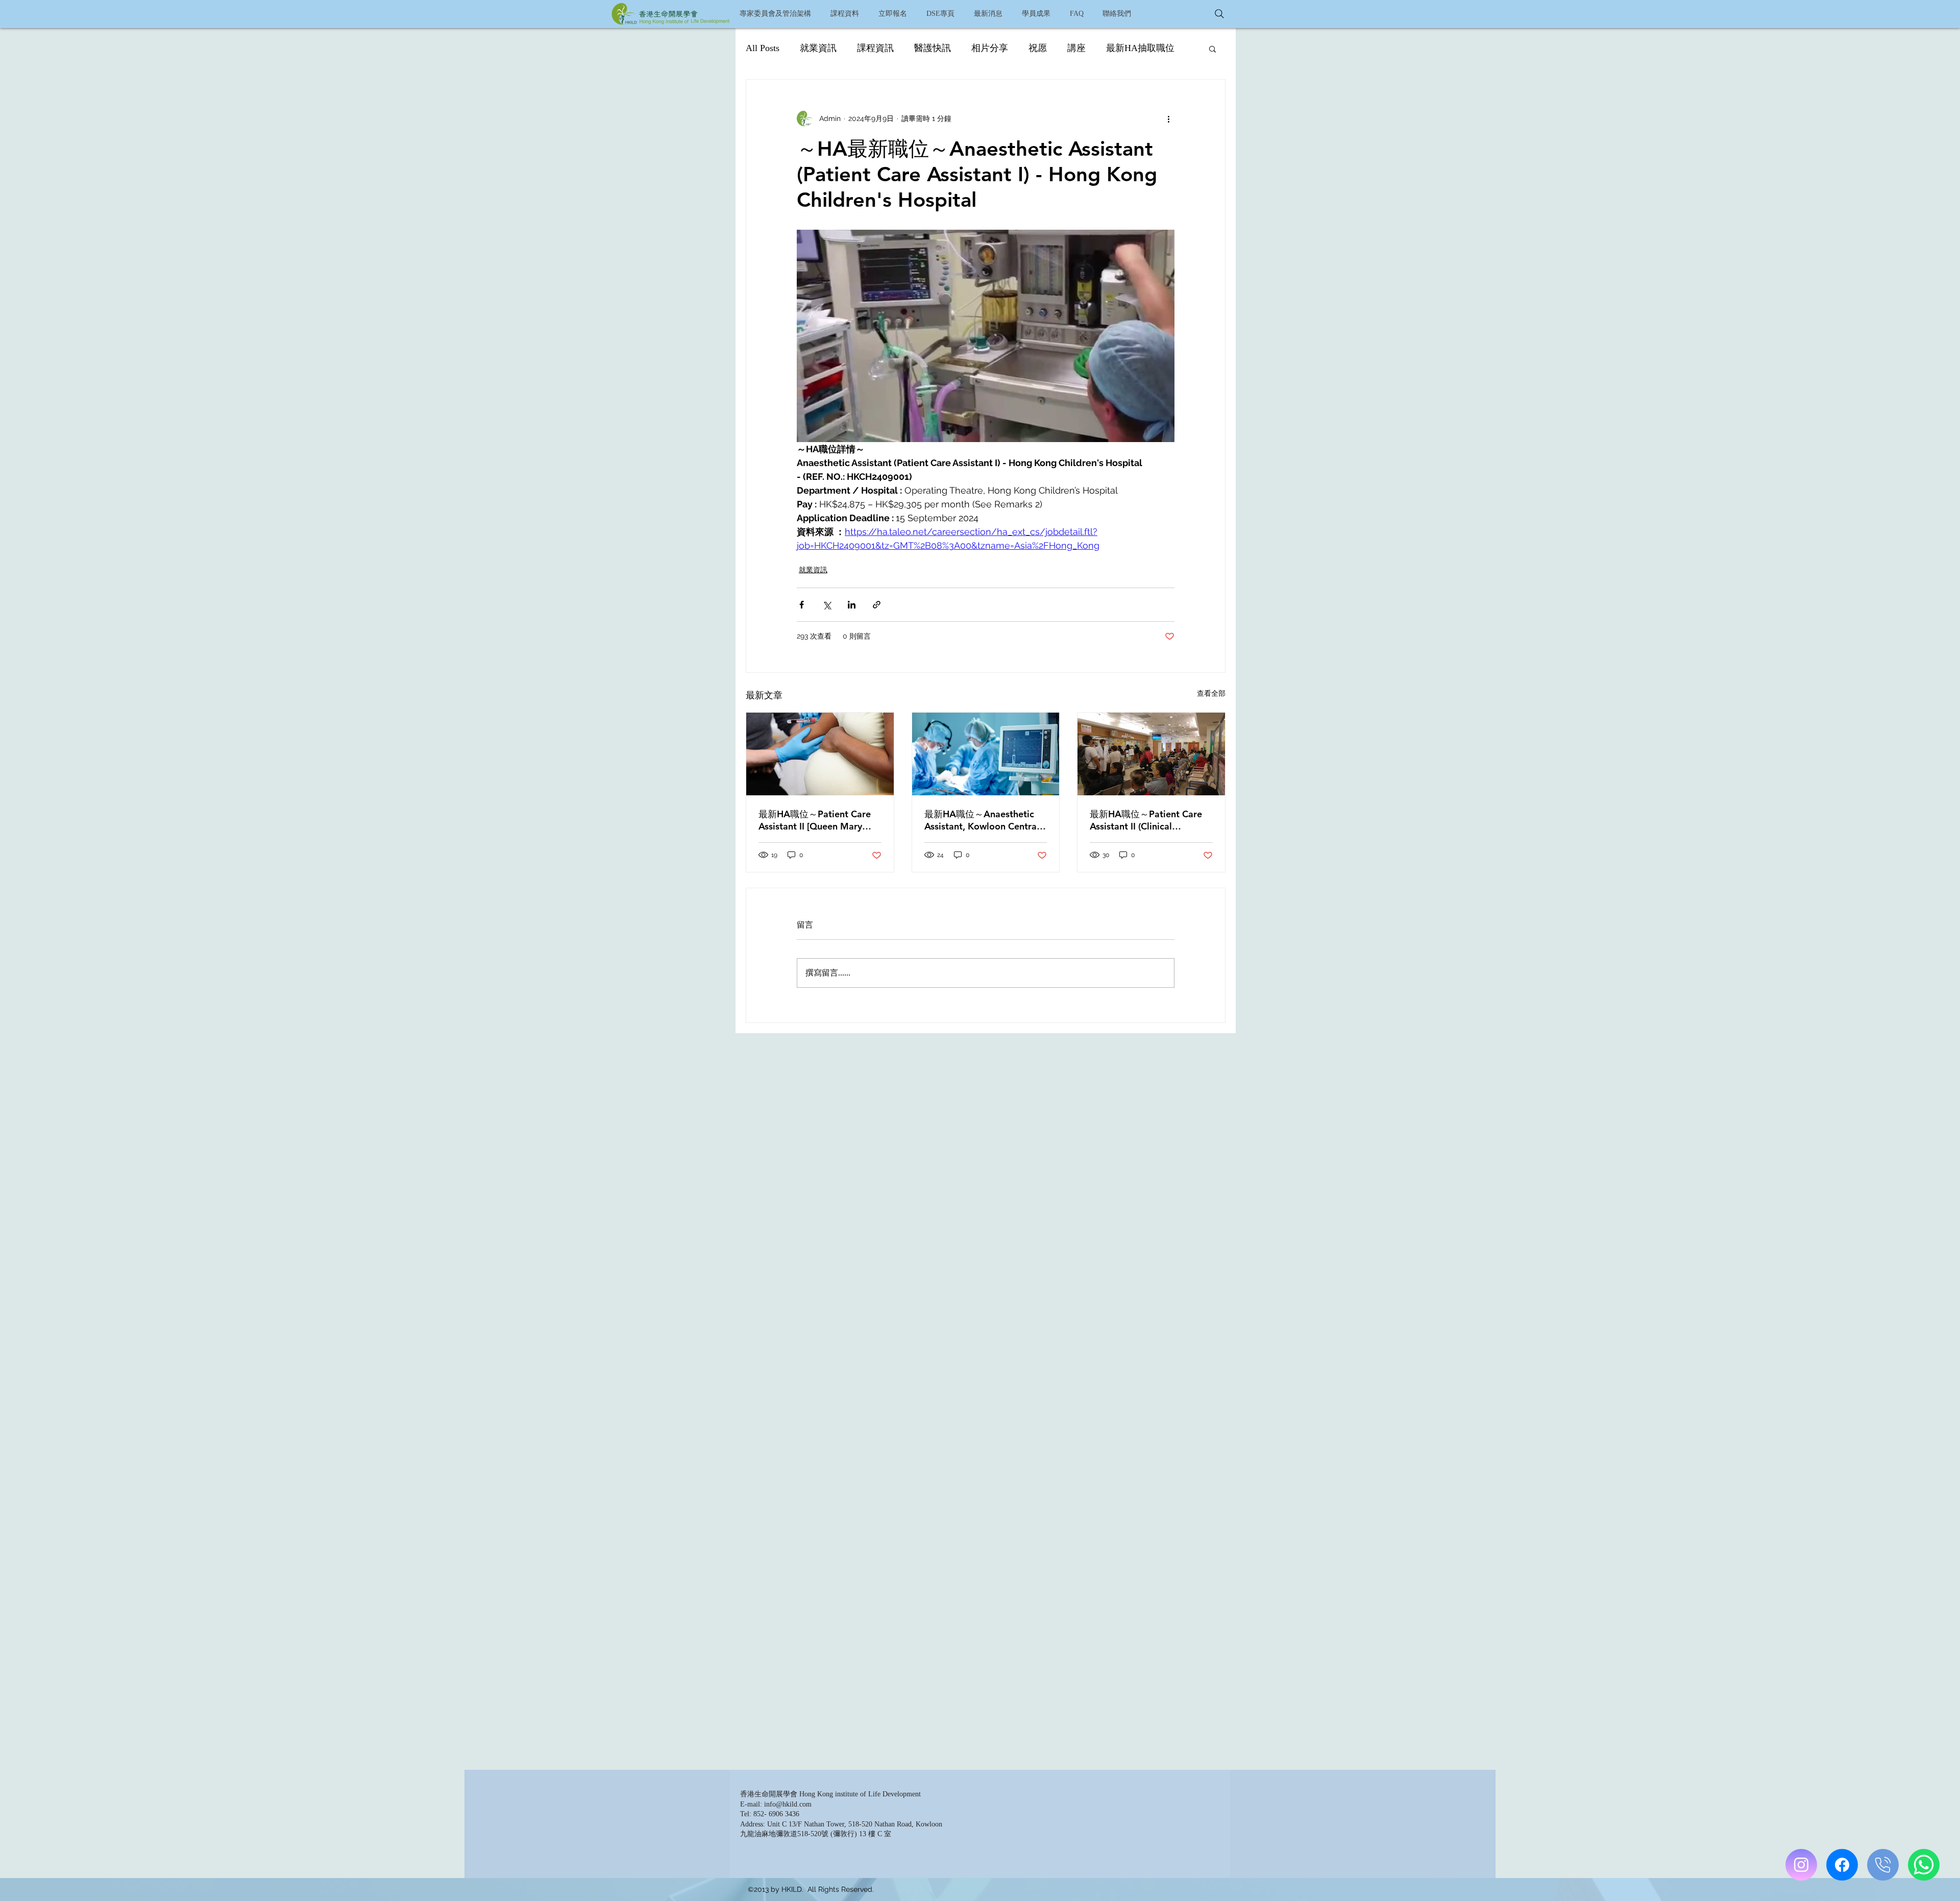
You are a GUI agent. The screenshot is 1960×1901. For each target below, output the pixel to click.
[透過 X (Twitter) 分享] (827, 605)
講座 (1076, 48)
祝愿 (1038, 48)
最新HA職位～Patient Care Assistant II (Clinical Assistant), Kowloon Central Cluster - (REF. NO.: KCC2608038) (1148, 820)
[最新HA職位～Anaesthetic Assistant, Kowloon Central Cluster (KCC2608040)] (986, 754)
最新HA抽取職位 (1140, 48)
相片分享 (990, 48)
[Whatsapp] (1924, 1865)
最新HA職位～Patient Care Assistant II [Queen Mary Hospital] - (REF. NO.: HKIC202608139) (815, 820)
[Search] (1219, 14)
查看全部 (1211, 693)
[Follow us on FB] (1842, 1865)
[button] (844, 14)
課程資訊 (875, 48)
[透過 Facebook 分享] (802, 605)
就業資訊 (818, 48)
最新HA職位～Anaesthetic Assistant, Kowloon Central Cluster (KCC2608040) (982, 820)
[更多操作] (1168, 118)
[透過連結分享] (877, 605)
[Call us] (1883, 1865)
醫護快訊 (933, 48)
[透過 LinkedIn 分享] (852, 605)
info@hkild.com (788, 1804)
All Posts (763, 48)
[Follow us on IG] (1801, 1865)
